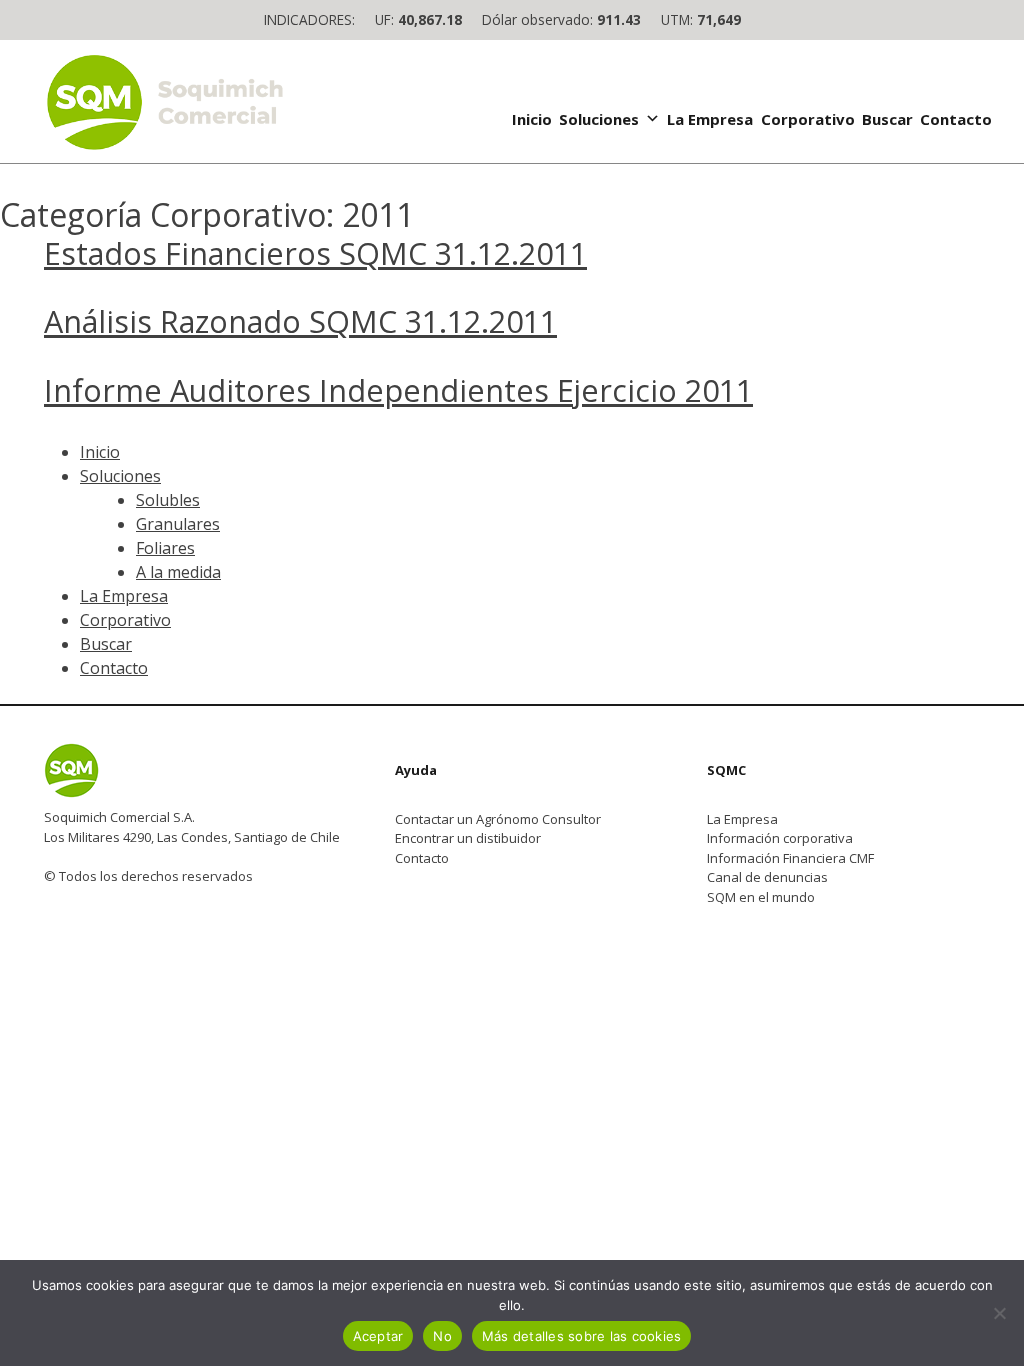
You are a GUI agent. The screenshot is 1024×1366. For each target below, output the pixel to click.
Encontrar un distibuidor (468, 838)
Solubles (168, 500)
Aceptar (378, 1336)
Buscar (887, 119)
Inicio (532, 119)
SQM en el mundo (761, 897)
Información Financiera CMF (790, 858)
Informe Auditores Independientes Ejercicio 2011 (398, 390)
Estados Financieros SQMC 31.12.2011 (315, 253)
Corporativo (808, 119)
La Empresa (710, 119)
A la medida (178, 572)
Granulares (178, 524)
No (442, 1336)
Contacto (956, 119)
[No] (999, 1313)
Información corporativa (780, 838)
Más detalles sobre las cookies (582, 1336)
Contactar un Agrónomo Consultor (498, 819)
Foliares (165, 548)
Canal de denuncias (767, 877)
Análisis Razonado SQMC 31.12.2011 (300, 321)
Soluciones (599, 119)
